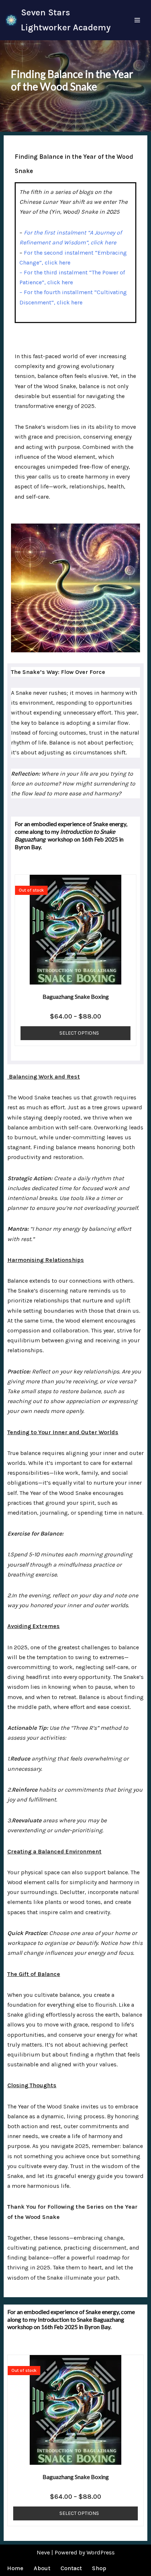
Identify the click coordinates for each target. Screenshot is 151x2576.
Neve (43, 2552)
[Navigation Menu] (137, 20)
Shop (99, 2568)
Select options (79, 1033)
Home (15, 2568)
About (42, 2568)
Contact (71, 2568)
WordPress (101, 2552)
